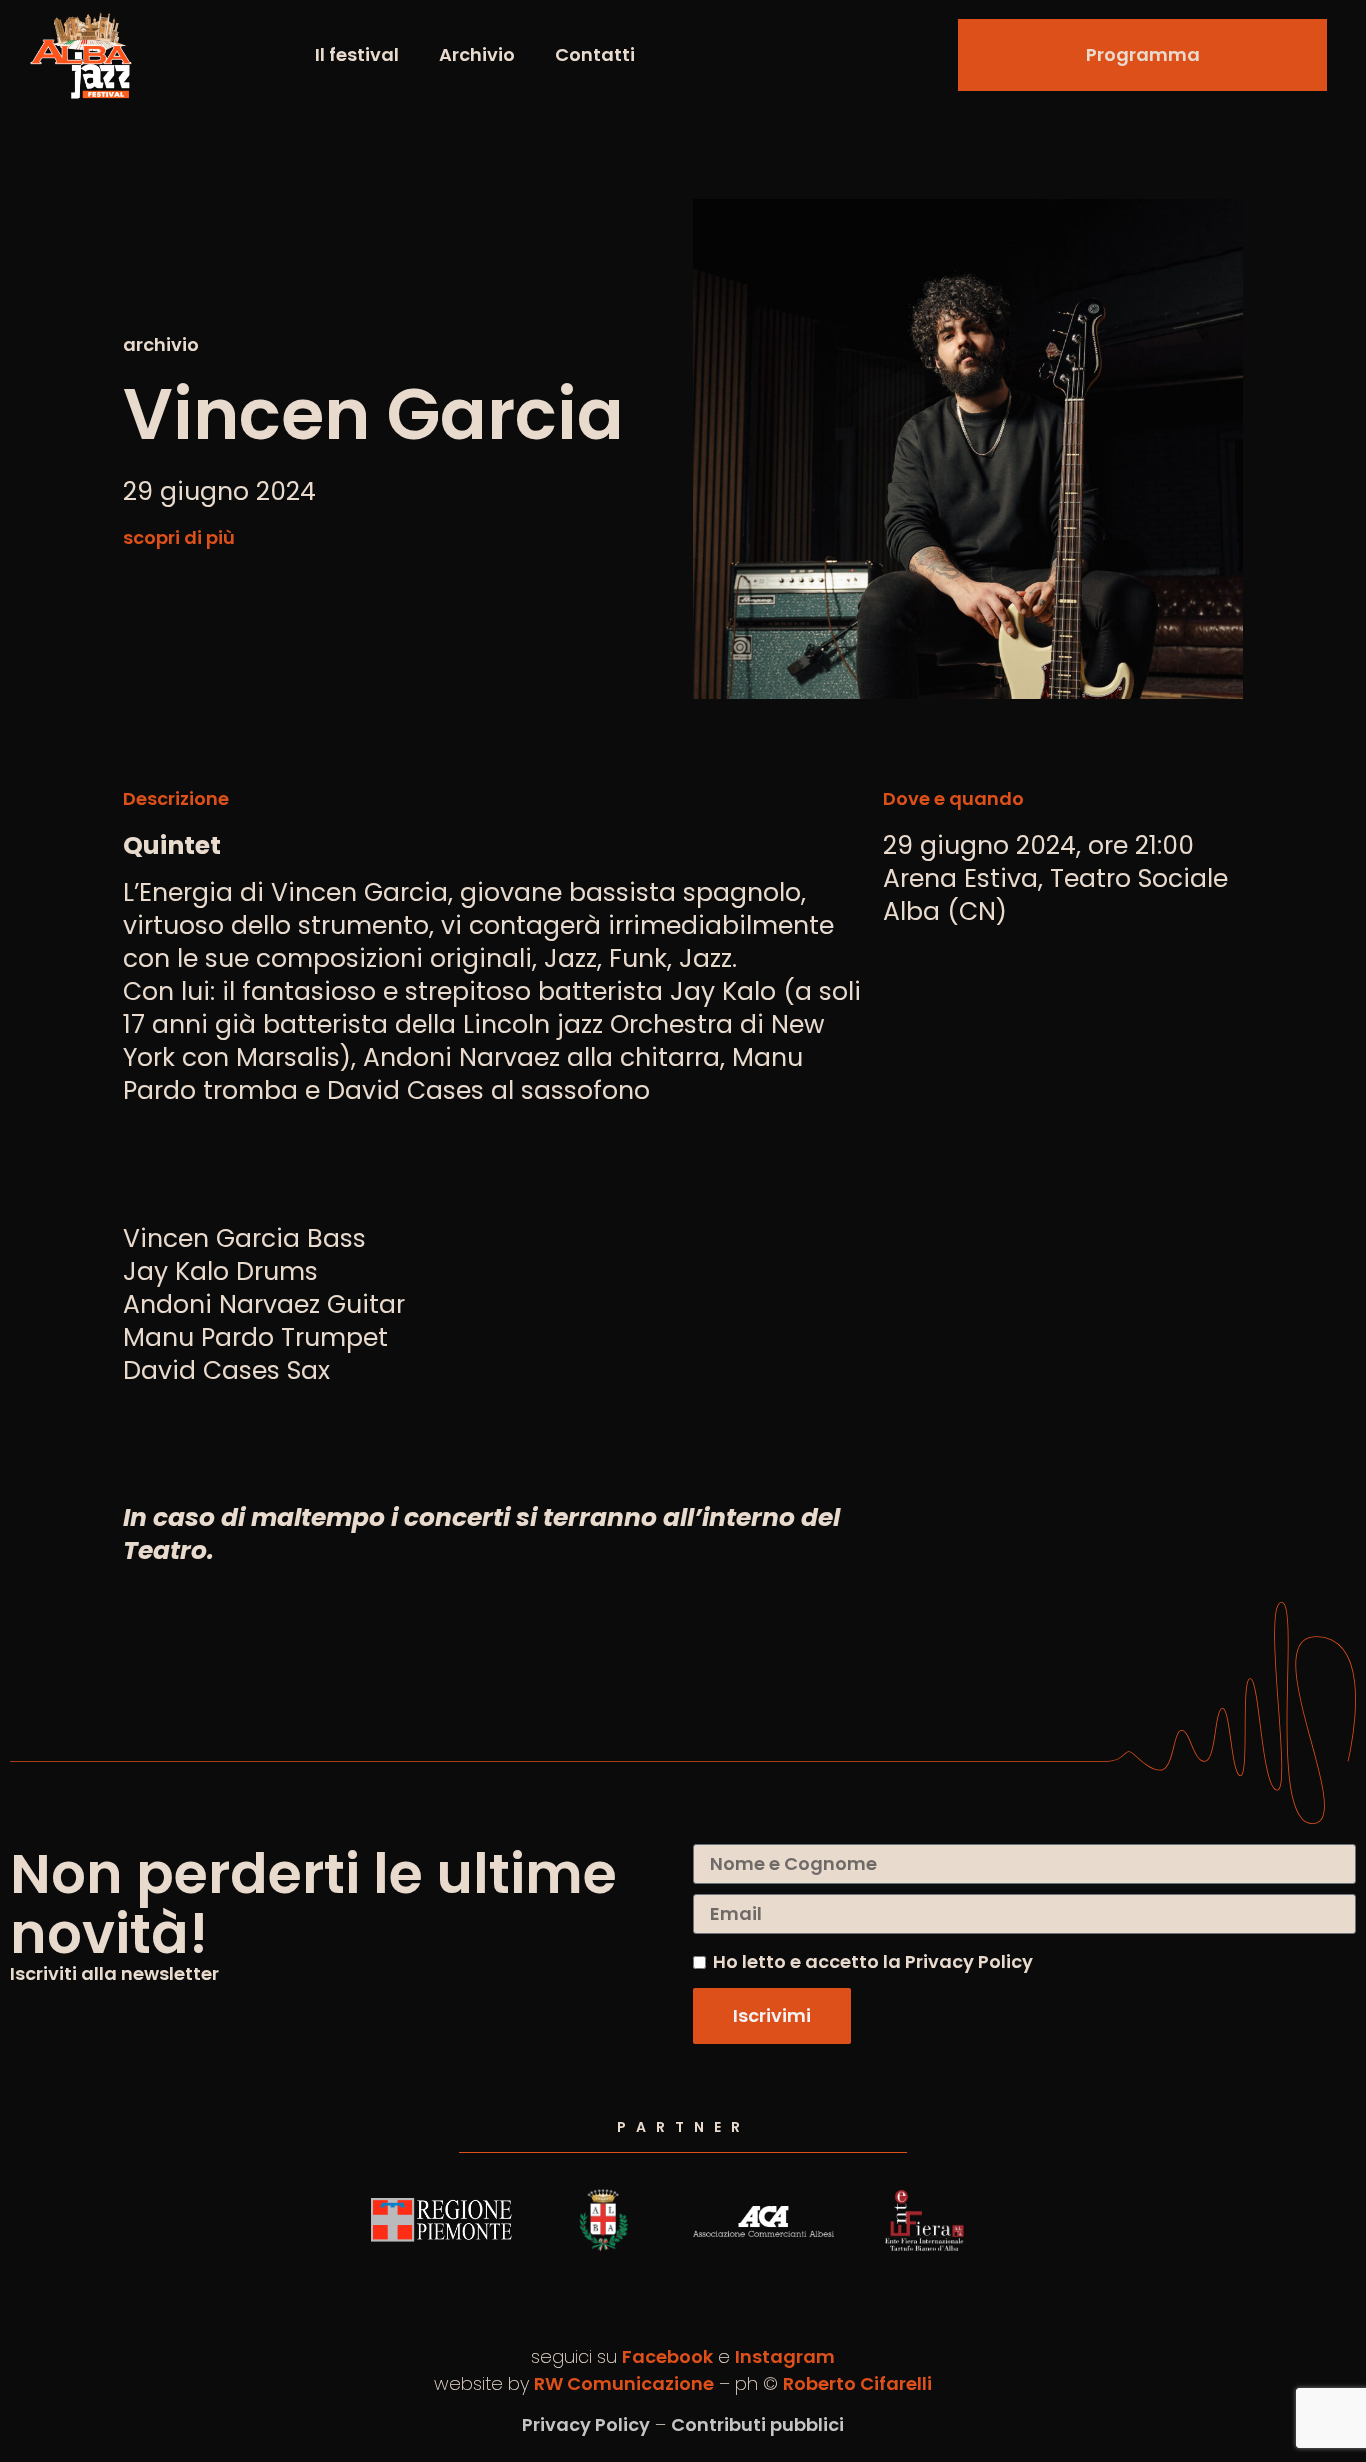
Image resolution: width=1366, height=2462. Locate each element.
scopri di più (179, 537)
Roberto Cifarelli (857, 2383)
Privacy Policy (586, 2424)
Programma (1143, 54)
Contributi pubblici (757, 2424)
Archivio (477, 54)
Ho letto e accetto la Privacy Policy (873, 1961)
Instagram (785, 2356)
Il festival (357, 54)
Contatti (595, 54)
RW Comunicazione (624, 2383)
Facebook (667, 2356)
